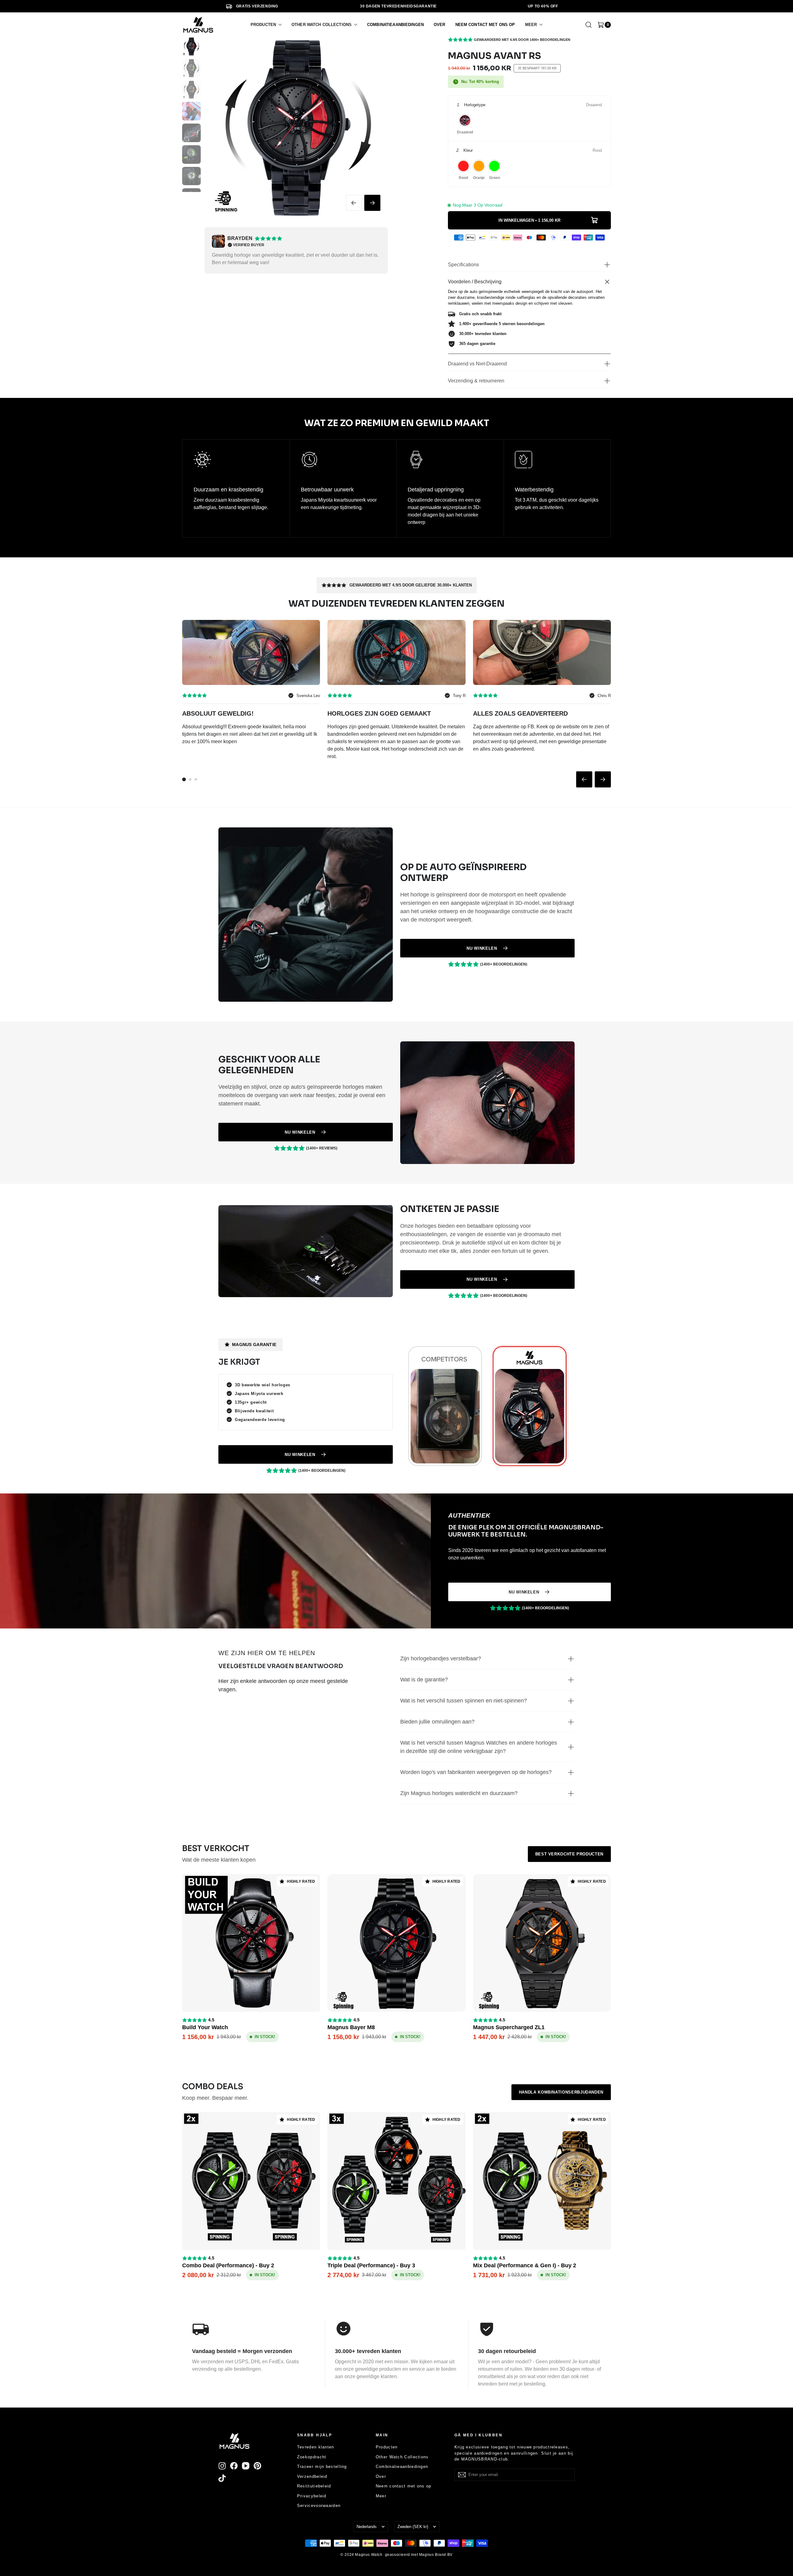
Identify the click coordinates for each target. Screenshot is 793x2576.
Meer (381, 2496)
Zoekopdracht (312, 2457)
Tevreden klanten (316, 2447)
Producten (387, 2447)
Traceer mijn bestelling (322, 2467)
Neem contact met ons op (404, 2486)
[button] (266, 25)
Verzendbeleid (312, 2476)
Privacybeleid (312, 2496)
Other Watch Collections (402, 2457)
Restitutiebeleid (314, 2486)
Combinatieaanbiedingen (402, 2467)
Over (381, 2476)
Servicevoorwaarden (319, 2506)
